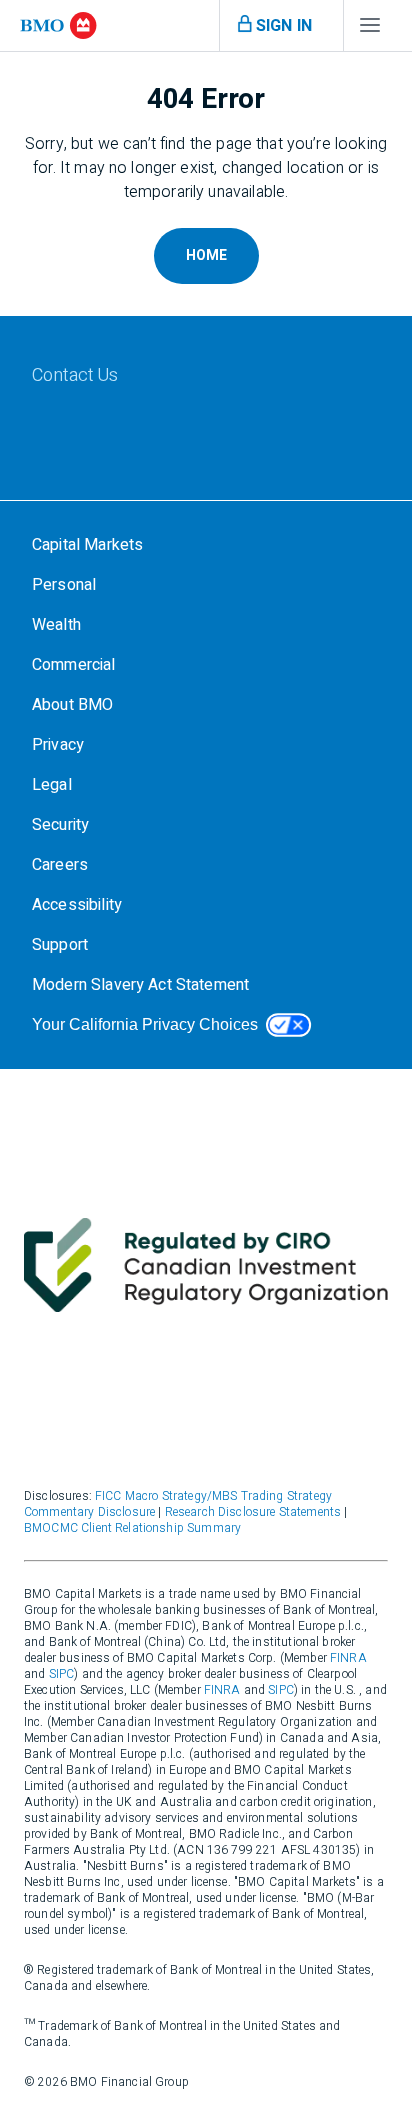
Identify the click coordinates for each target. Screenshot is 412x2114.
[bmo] (58, 25)
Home (206, 255)
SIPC (62, 1674)
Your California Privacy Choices (145, 1024)
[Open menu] (370, 30)
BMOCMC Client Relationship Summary (132, 1528)
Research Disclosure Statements (253, 1512)
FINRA (348, 1658)
